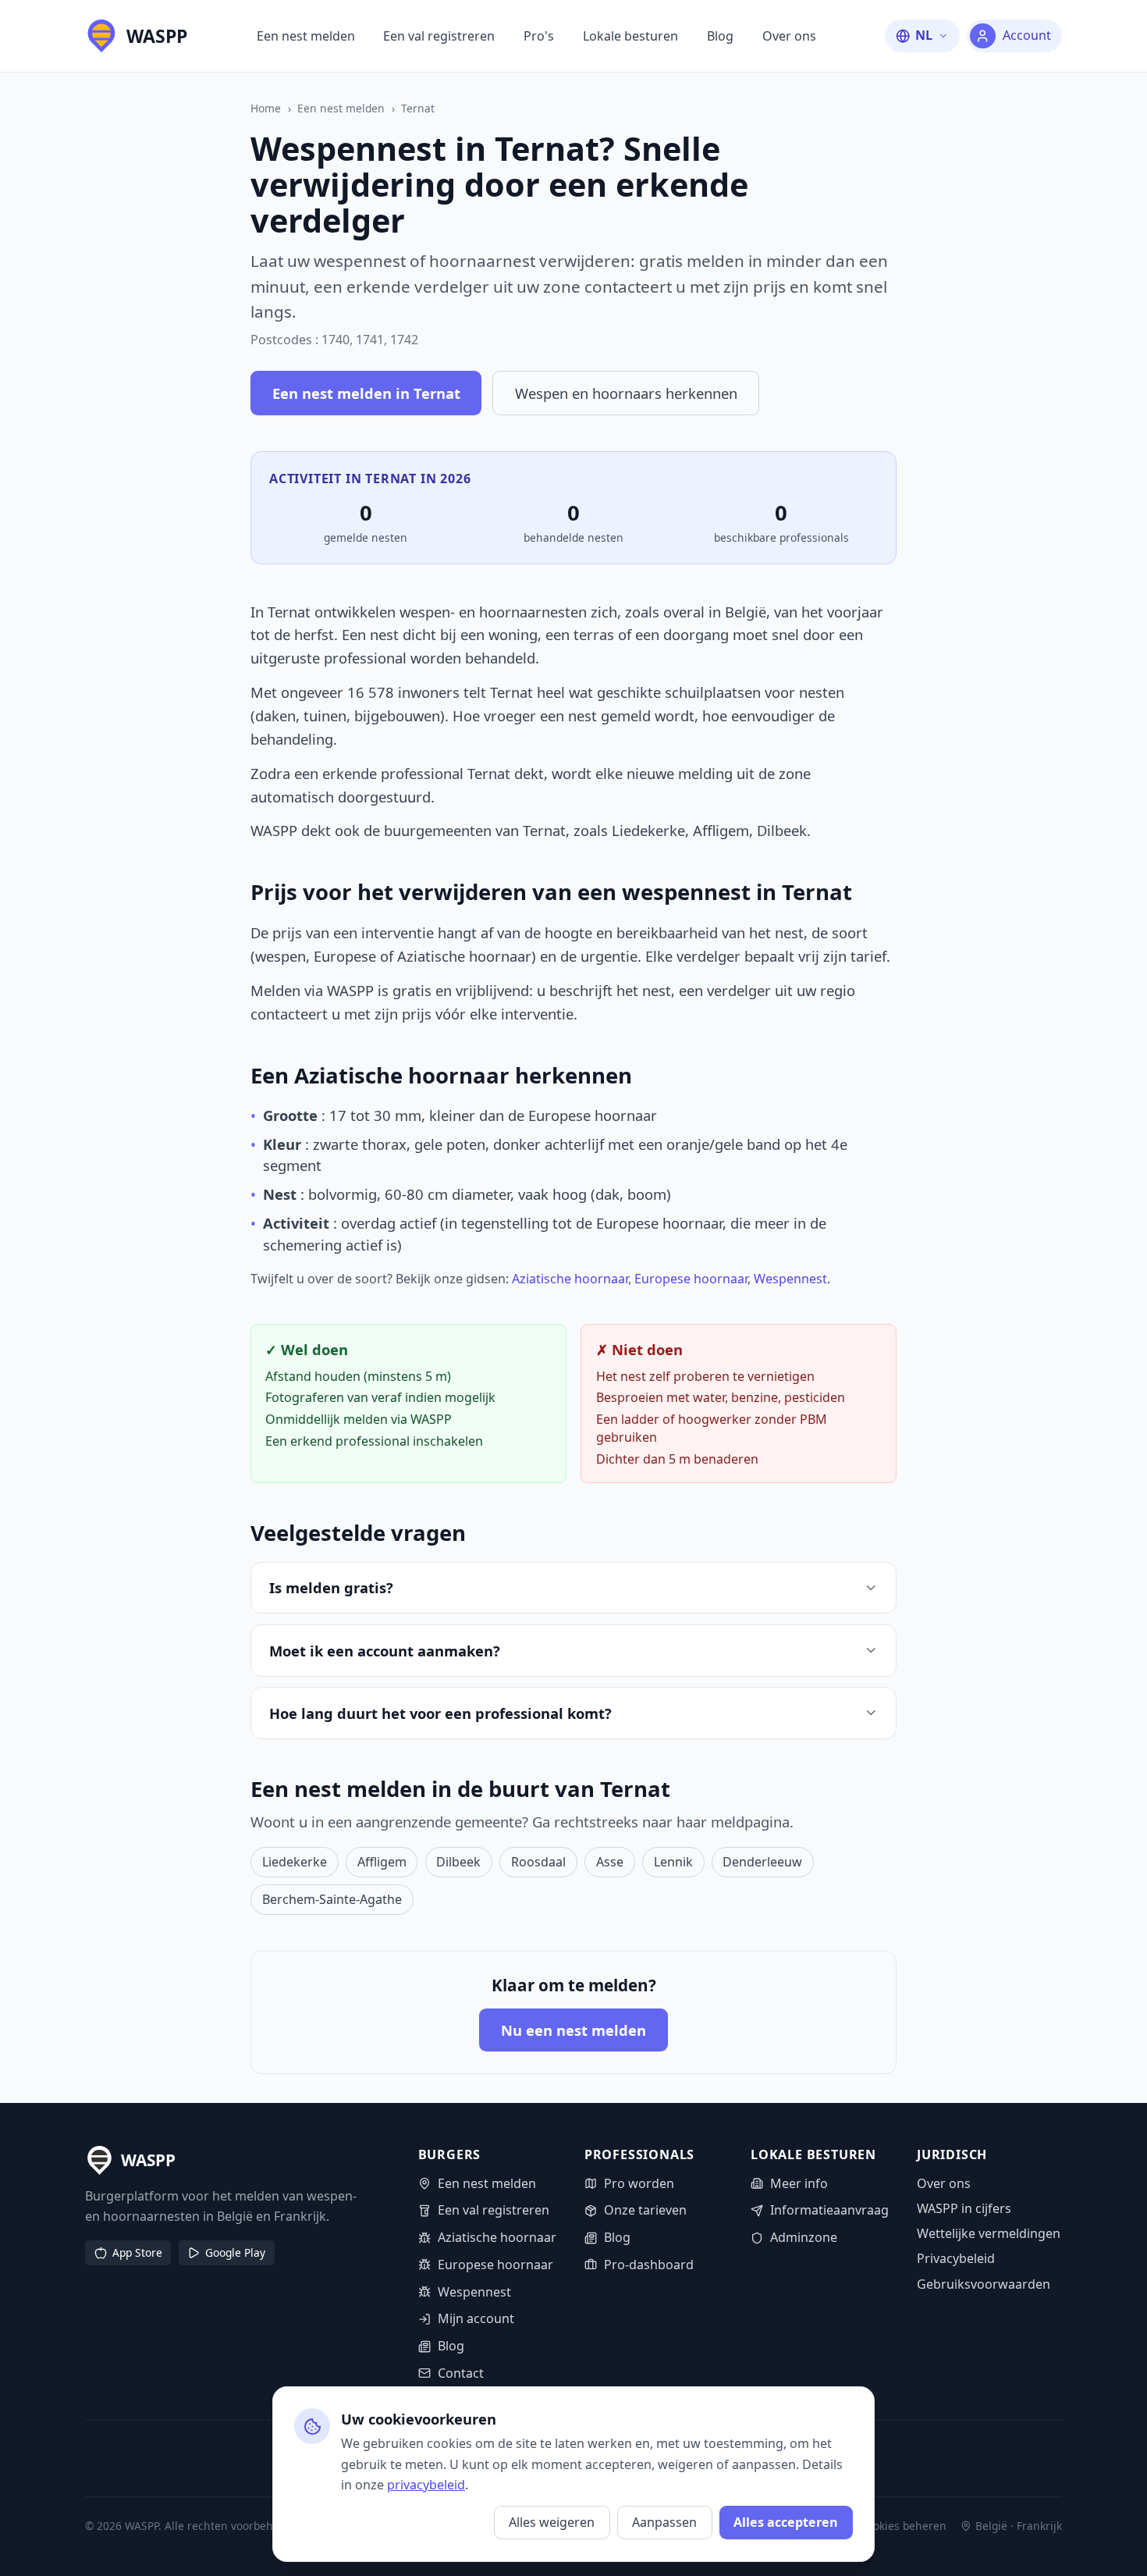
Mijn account (476, 2318)
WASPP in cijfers (964, 2208)
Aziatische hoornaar (570, 1279)
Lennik (673, 1862)
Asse (610, 1862)
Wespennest (790, 1279)
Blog (720, 36)
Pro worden (639, 2183)
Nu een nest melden (573, 2030)
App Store (137, 2252)
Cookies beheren (903, 2526)
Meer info (799, 2183)
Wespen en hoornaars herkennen (626, 393)
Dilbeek (458, 1862)
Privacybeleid (956, 2258)
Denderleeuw (762, 1862)
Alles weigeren (552, 2522)
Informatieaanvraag (829, 2210)
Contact (461, 2373)
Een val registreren (439, 36)
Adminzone (804, 2237)
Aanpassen (664, 2522)
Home (266, 108)
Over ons (789, 36)
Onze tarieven (645, 2210)
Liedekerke (295, 1862)
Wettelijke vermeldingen (989, 2233)
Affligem (382, 1862)
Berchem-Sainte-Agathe (332, 1899)
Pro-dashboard (649, 2265)
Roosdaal (538, 1862)
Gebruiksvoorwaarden (984, 2284)
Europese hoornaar (691, 1279)
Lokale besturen (630, 36)
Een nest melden (306, 36)
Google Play (235, 2252)
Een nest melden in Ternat (366, 393)
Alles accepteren (786, 2522)
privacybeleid (426, 2485)
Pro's (539, 36)
